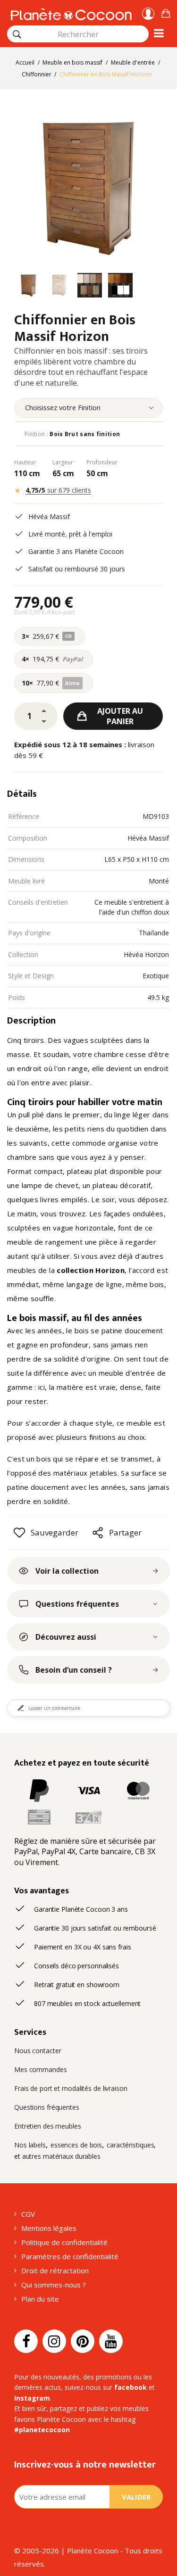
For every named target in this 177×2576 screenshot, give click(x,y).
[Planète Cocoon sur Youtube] (111, 2341)
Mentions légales (49, 2228)
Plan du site (40, 2299)
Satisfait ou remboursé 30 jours (77, 569)
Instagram (32, 2398)
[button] (166, 12)
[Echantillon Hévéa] (90, 287)
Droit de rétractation (55, 2271)
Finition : (72, 434)
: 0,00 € (166, 12)
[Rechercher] (17, 34)
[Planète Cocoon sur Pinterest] (83, 2341)
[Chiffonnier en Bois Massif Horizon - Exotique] (28, 287)
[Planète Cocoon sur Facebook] (26, 2341)
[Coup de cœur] (19, 1533)
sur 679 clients (58, 490)
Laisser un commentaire (54, 1708)
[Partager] (98, 1533)
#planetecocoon (42, 2430)
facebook (131, 2387)
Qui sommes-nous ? (54, 2285)
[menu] (88, 408)
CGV (28, 2214)
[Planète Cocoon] (71, 13)
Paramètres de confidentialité (70, 2256)
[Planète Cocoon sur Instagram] (54, 2341)
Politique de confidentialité (64, 2242)
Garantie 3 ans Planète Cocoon (76, 551)
